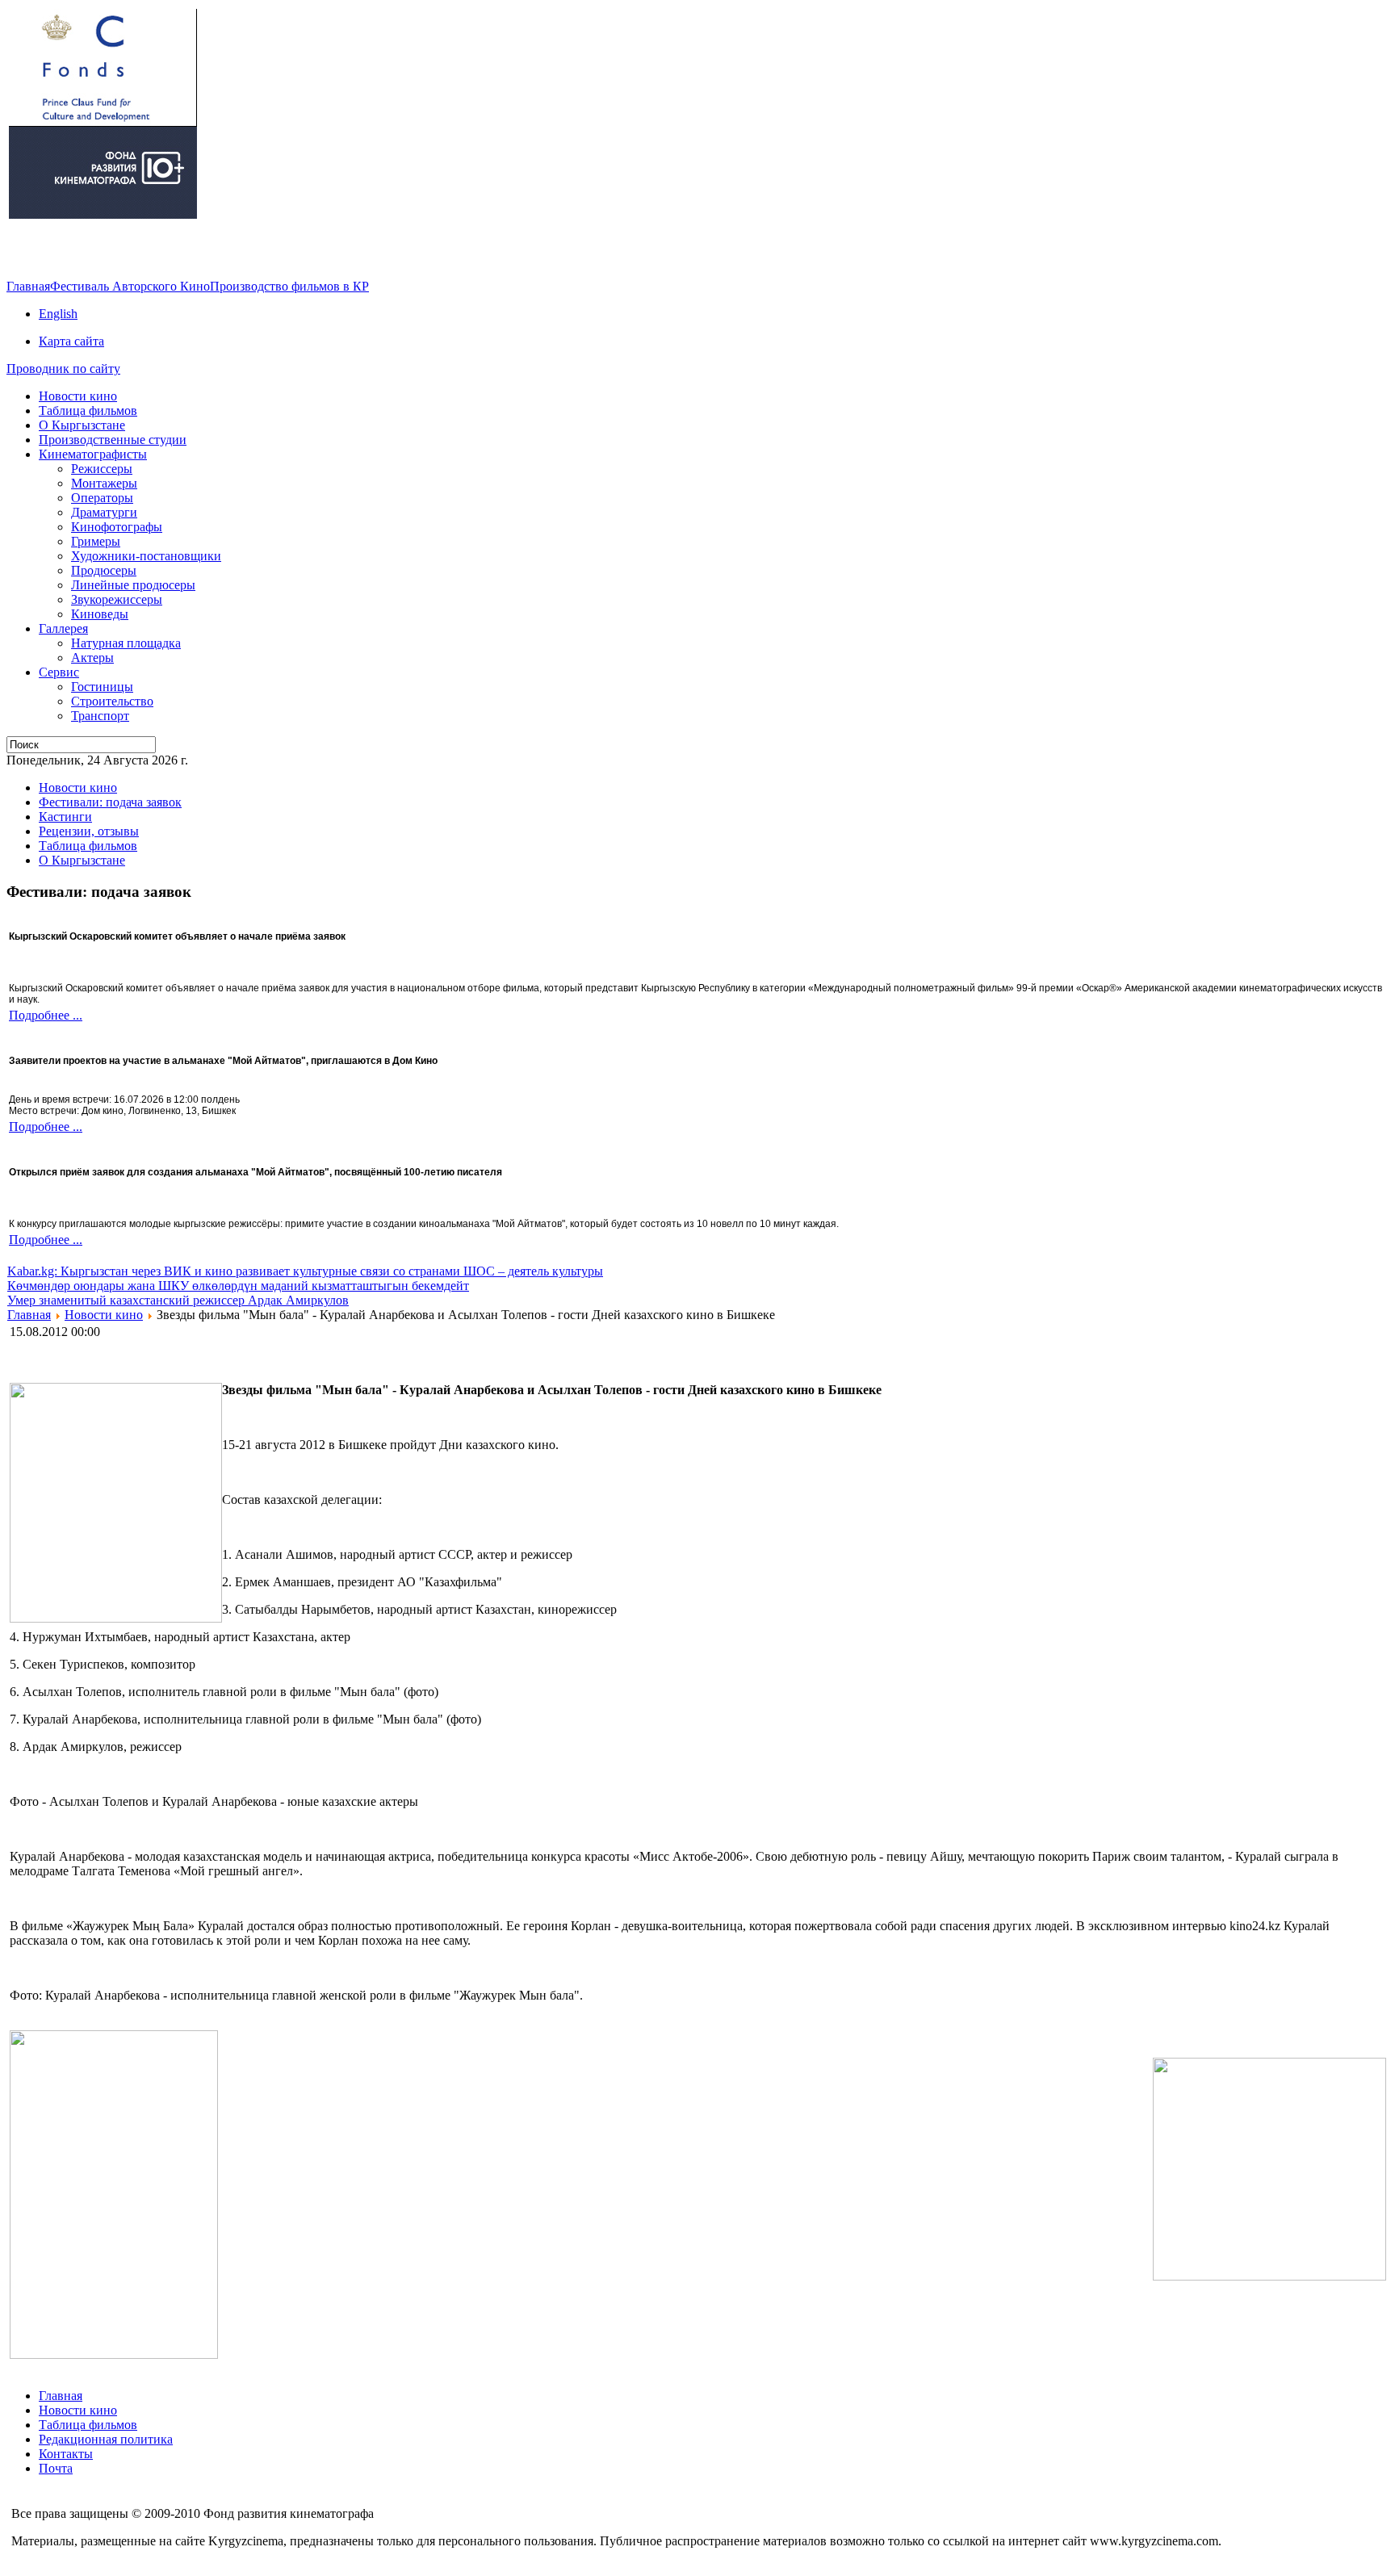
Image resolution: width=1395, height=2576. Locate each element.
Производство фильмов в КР (289, 286)
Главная (28, 286)
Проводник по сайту (63, 369)
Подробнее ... (46, 1015)
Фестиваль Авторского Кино (130, 286)
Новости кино (104, 1315)
